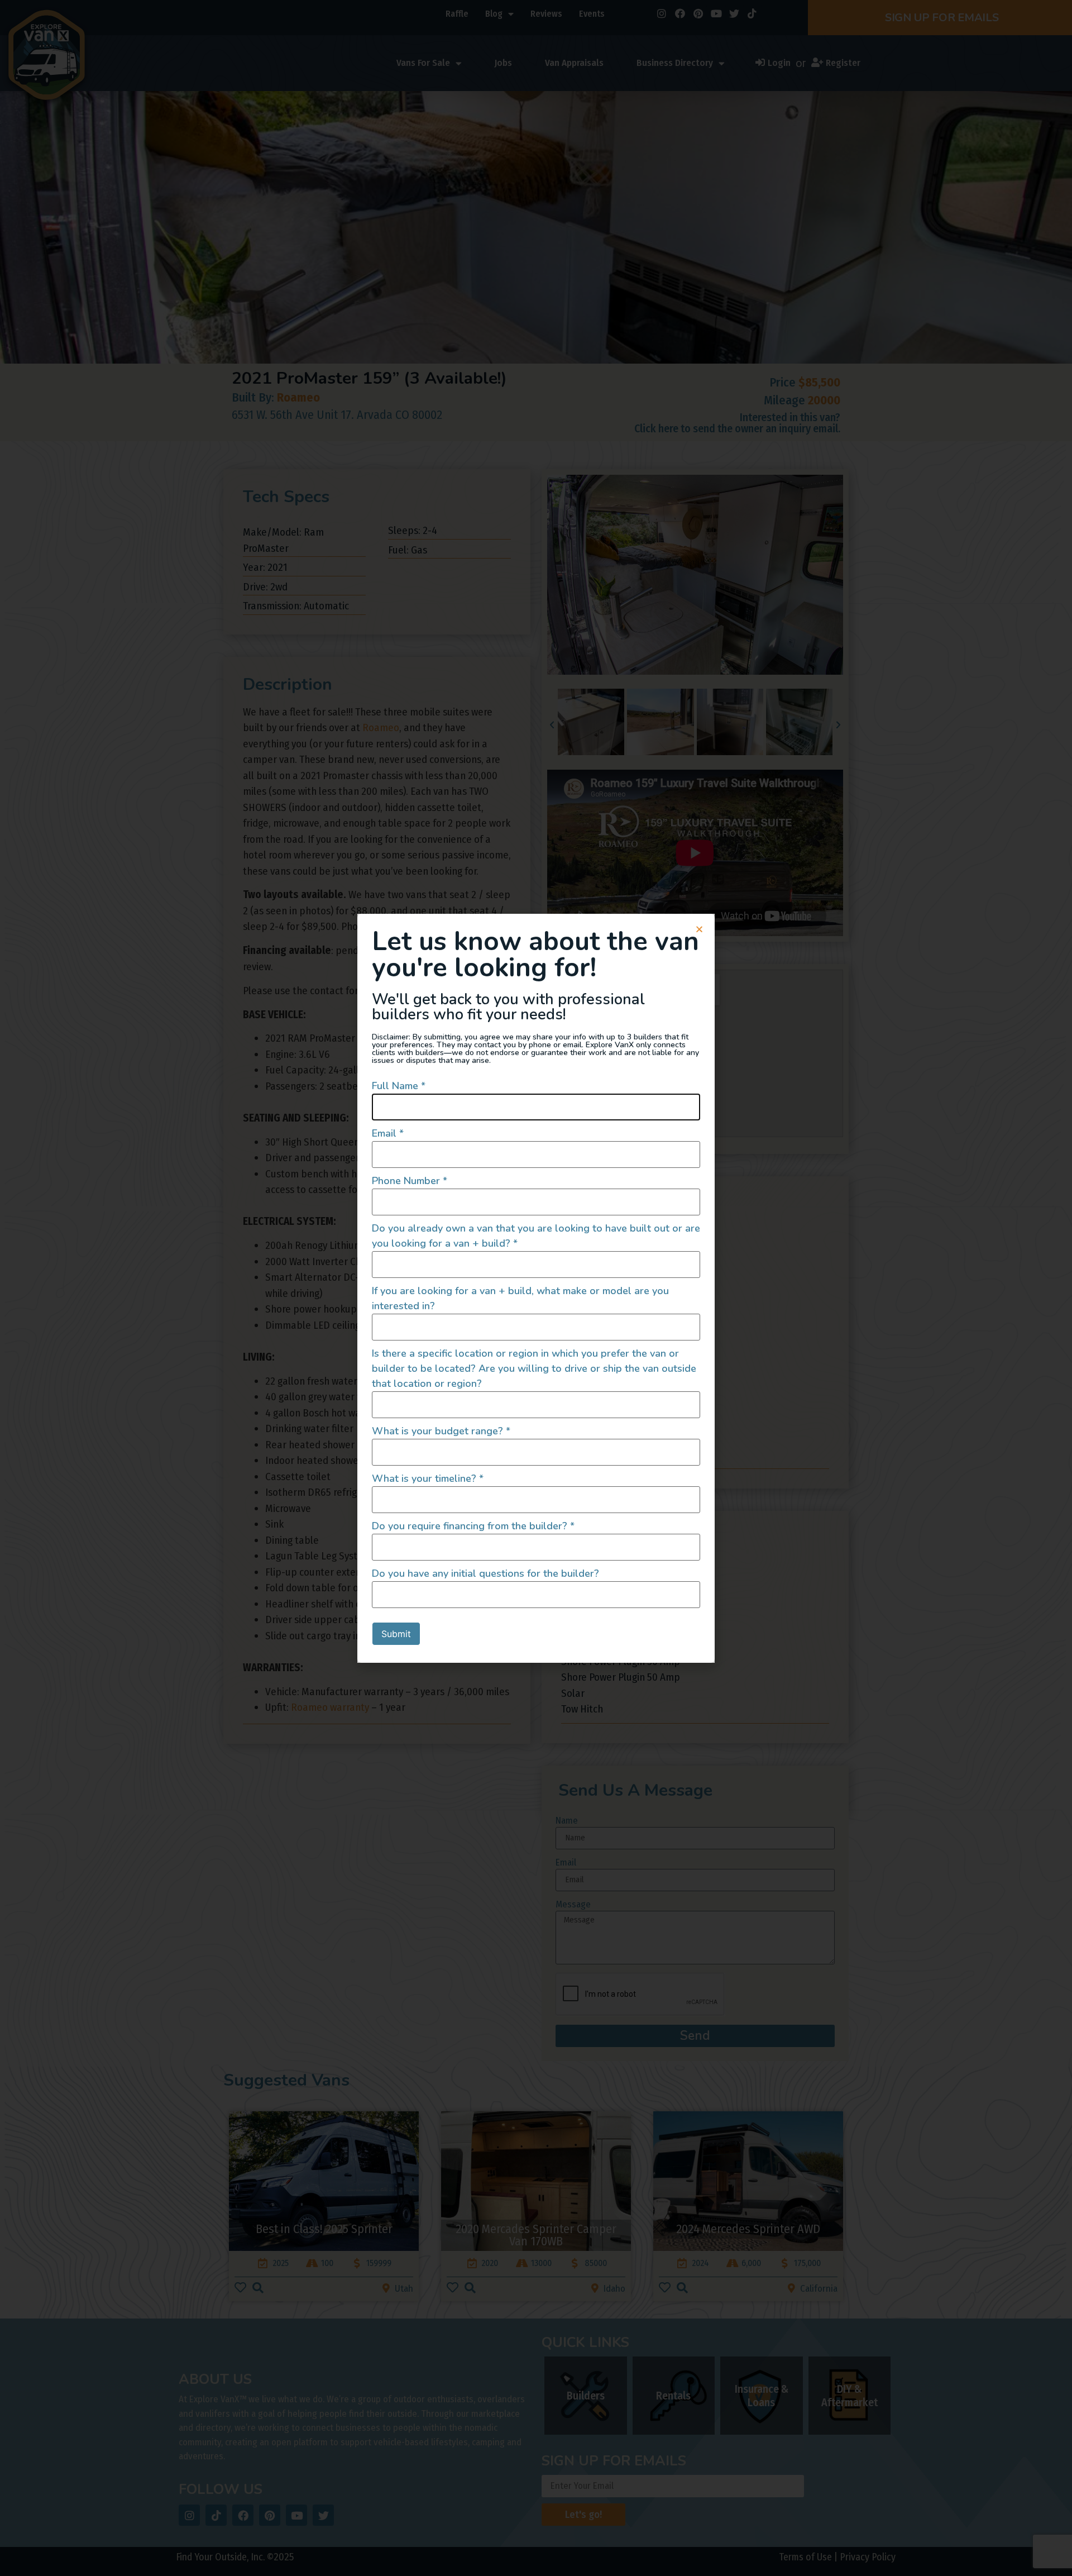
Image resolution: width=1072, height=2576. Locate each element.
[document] (536, 1288)
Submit (396, 1634)
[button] (699, 929)
